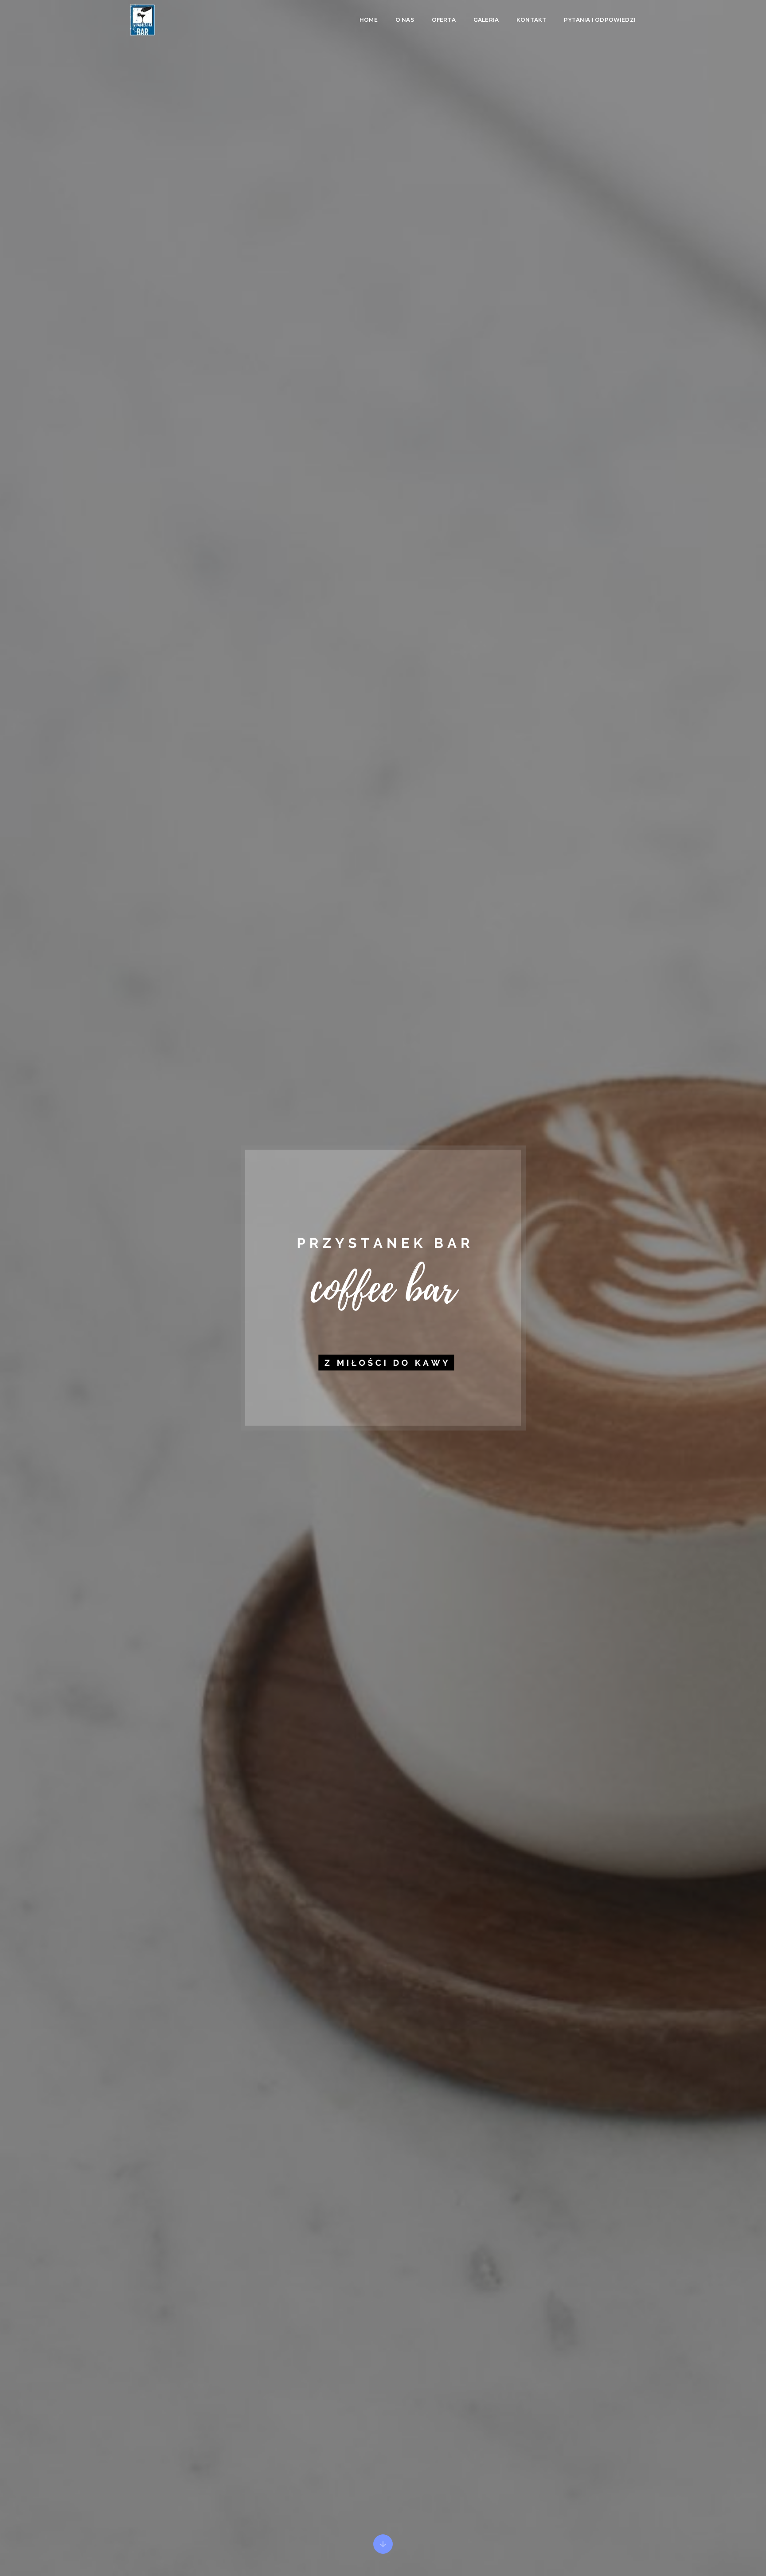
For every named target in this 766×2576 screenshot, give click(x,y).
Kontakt (531, 20)
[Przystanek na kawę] (143, 20)
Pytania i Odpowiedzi (600, 20)
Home (369, 20)
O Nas (405, 20)
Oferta (444, 20)
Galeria (486, 20)
